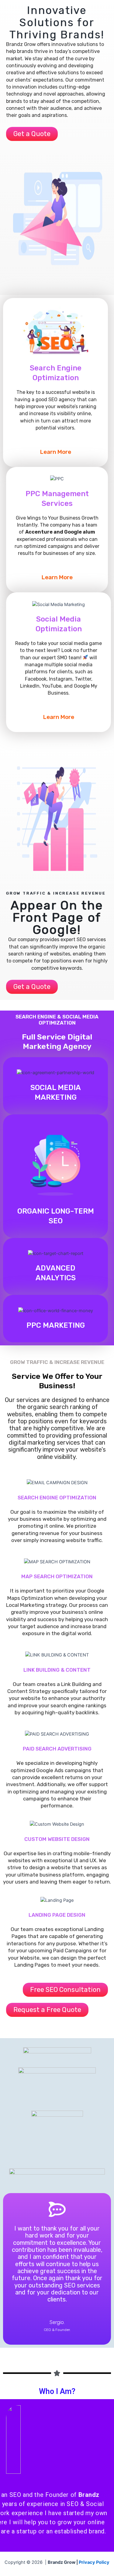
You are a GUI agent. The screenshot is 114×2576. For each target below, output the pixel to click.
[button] (32, 134)
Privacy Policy (94, 2562)
